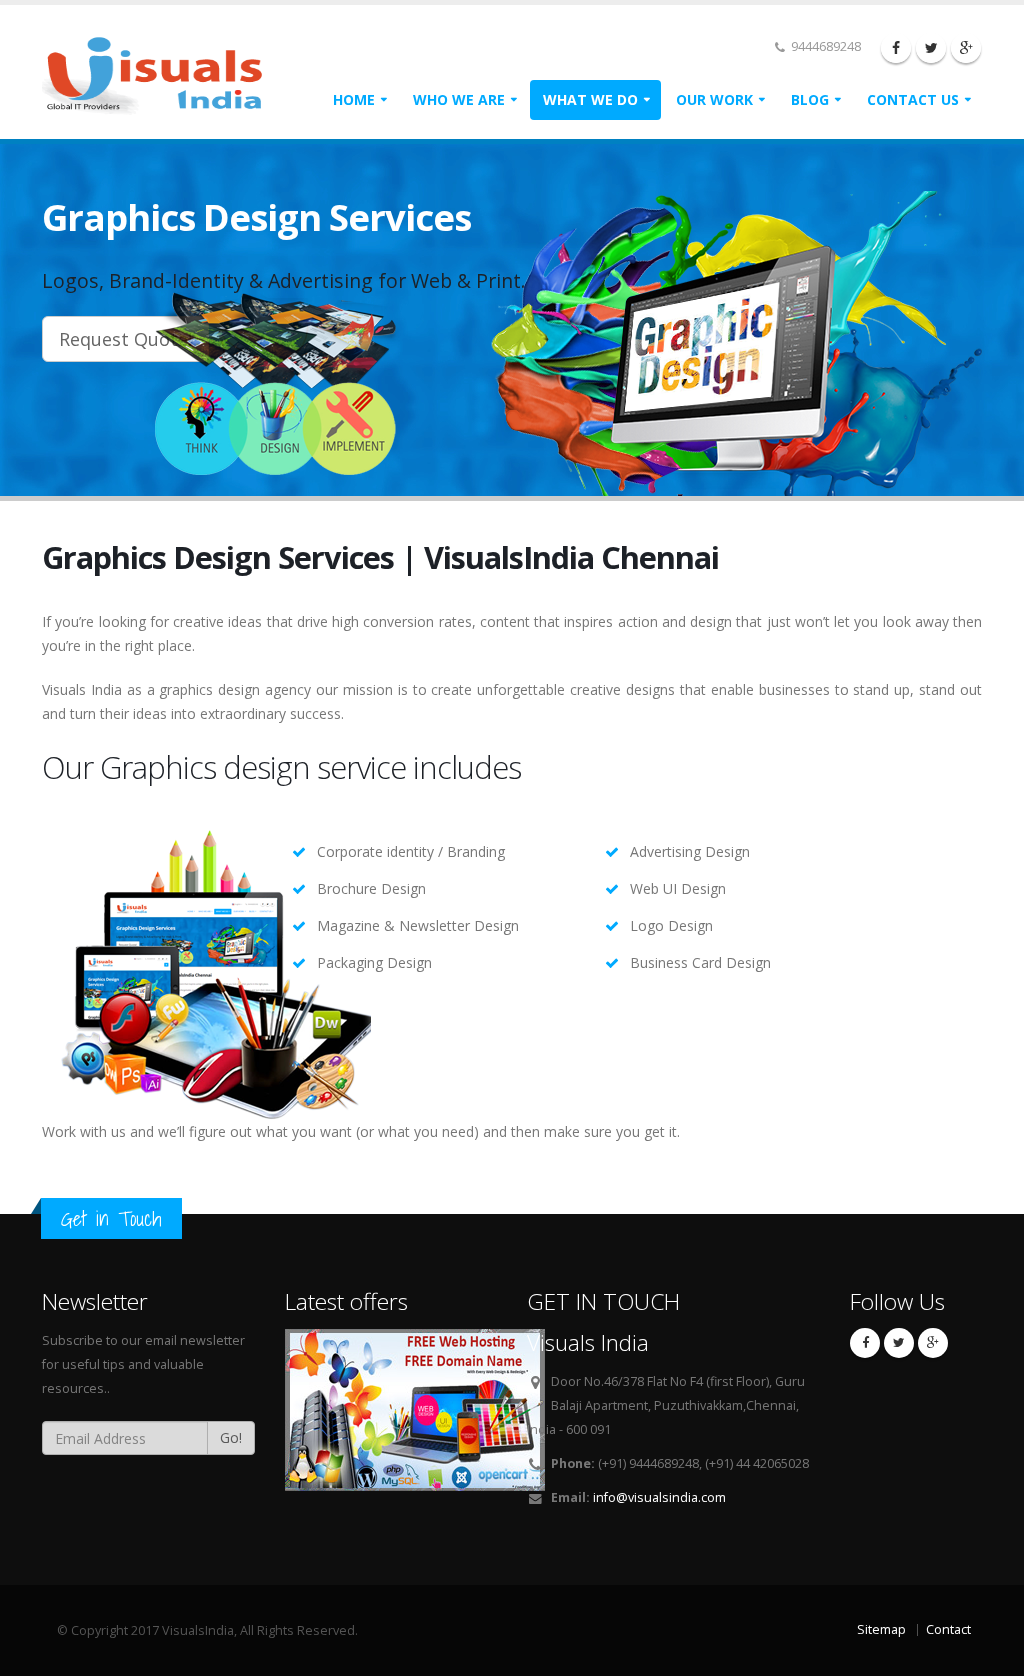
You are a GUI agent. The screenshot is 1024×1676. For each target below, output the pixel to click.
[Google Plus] (966, 48)
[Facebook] (896, 48)
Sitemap (881, 1629)
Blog (810, 99)
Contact (948, 1629)
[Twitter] (931, 48)
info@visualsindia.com (659, 1497)
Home (354, 99)
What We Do (590, 99)
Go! (231, 1437)
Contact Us (913, 99)
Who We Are (459, 99)
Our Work (714, 99)
